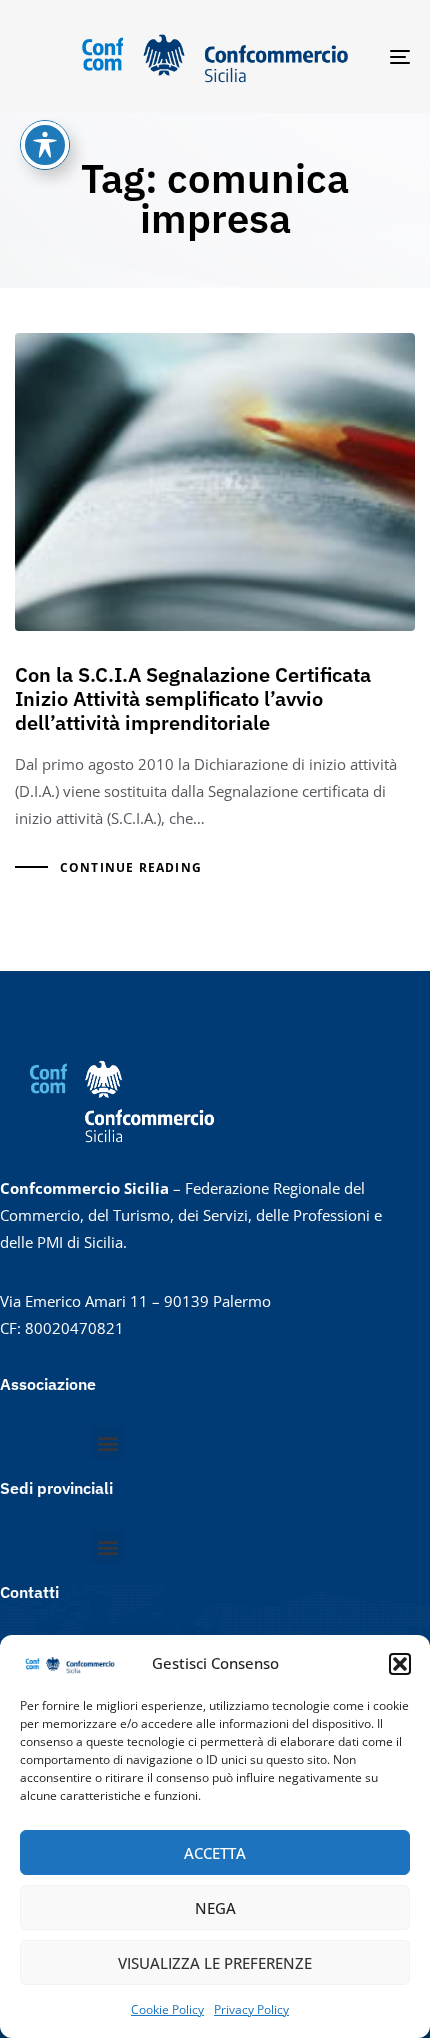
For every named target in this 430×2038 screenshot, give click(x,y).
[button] (400, 1664)
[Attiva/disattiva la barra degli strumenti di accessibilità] (45, 145)
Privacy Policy (251, 2009)
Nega (215, 1908)
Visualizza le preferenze (215, 1963)
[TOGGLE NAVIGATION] (345, 56)
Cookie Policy (167, 2009)
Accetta (215, 1853)
